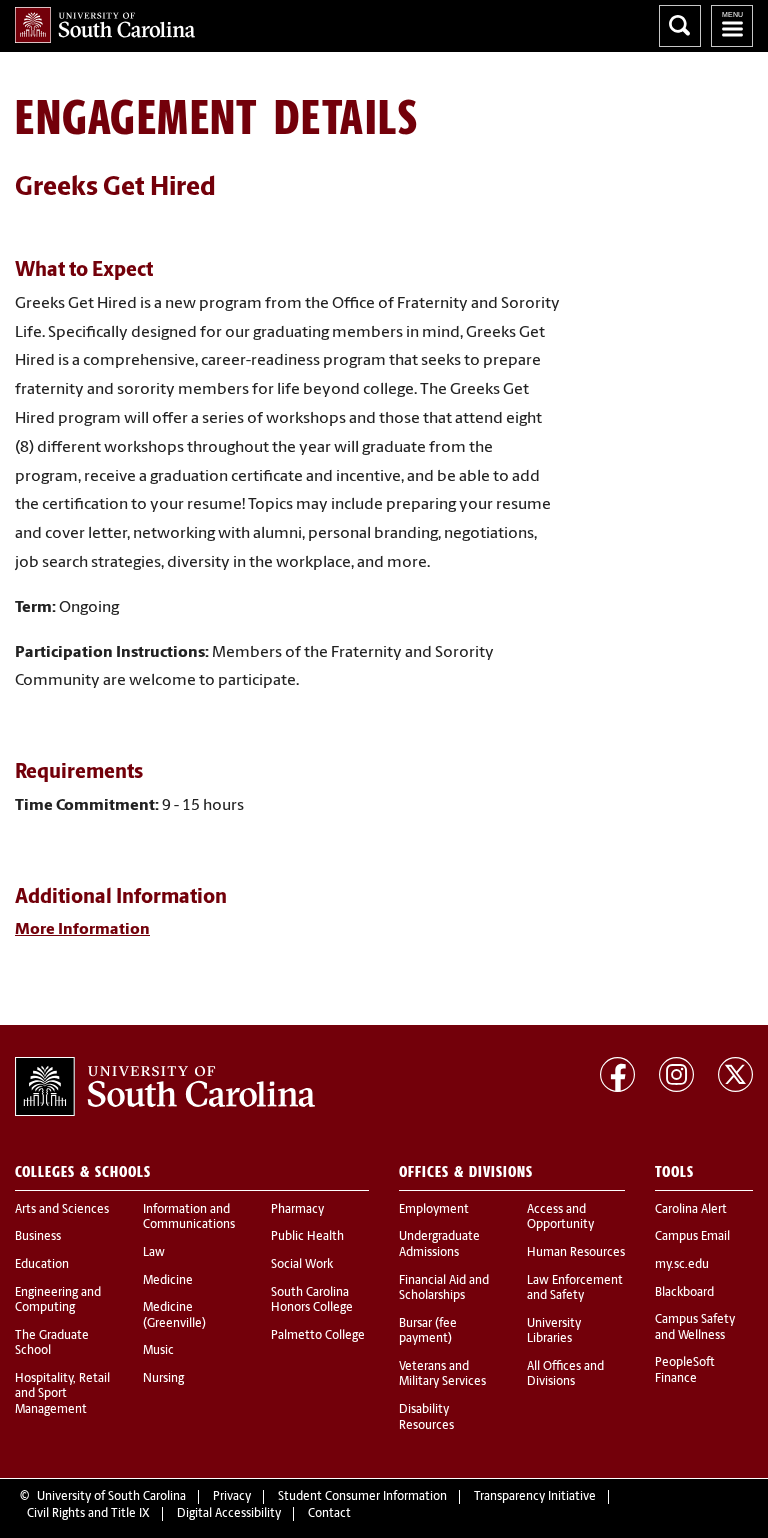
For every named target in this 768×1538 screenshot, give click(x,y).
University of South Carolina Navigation (732, 26)
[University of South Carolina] (165, 1087)
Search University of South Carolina (680, 26)
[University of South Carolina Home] (105, 25)
